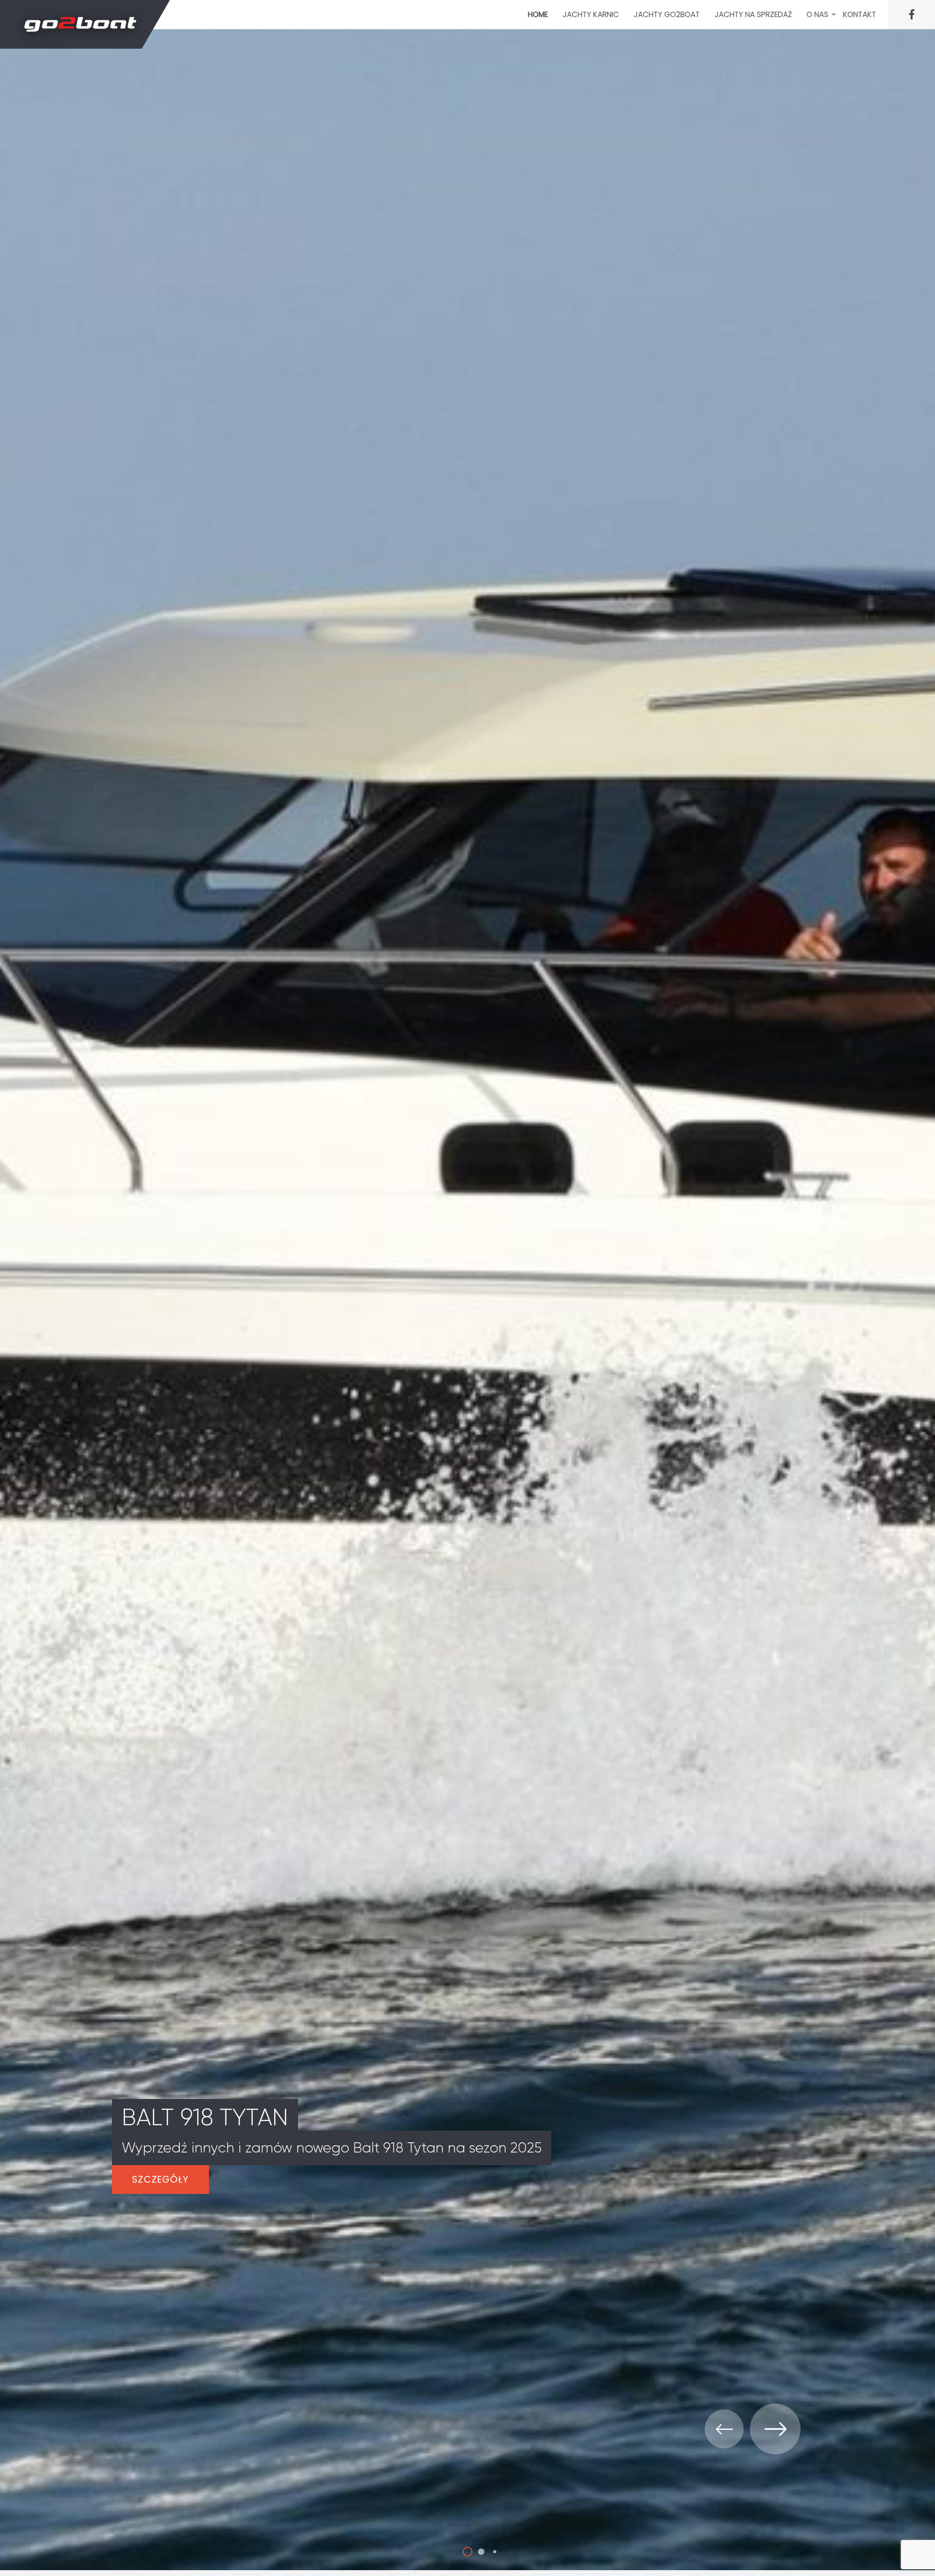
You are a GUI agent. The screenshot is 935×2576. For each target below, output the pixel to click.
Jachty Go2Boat (667, 14)
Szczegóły (160, 2180)
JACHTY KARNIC (591, 14)
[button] (454, 2551)
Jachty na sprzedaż (753, 14)
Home (538, 14)
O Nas (817, 14)
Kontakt (860, 14)
